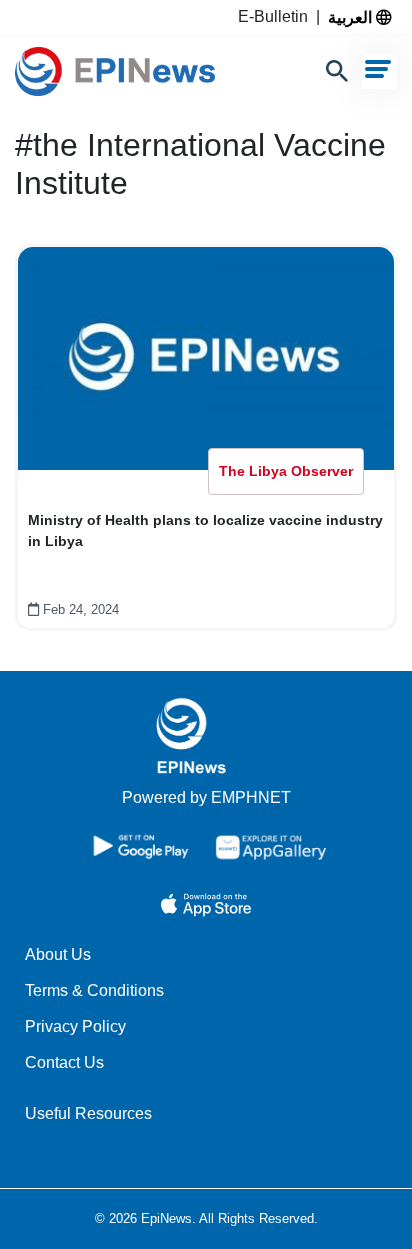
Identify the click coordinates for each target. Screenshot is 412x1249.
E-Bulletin (277, 16)
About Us (58, 954)
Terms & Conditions (94, 990)
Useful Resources (88, 1113)
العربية (352, 17)
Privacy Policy (75, 1026)
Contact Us (64, 1062)
